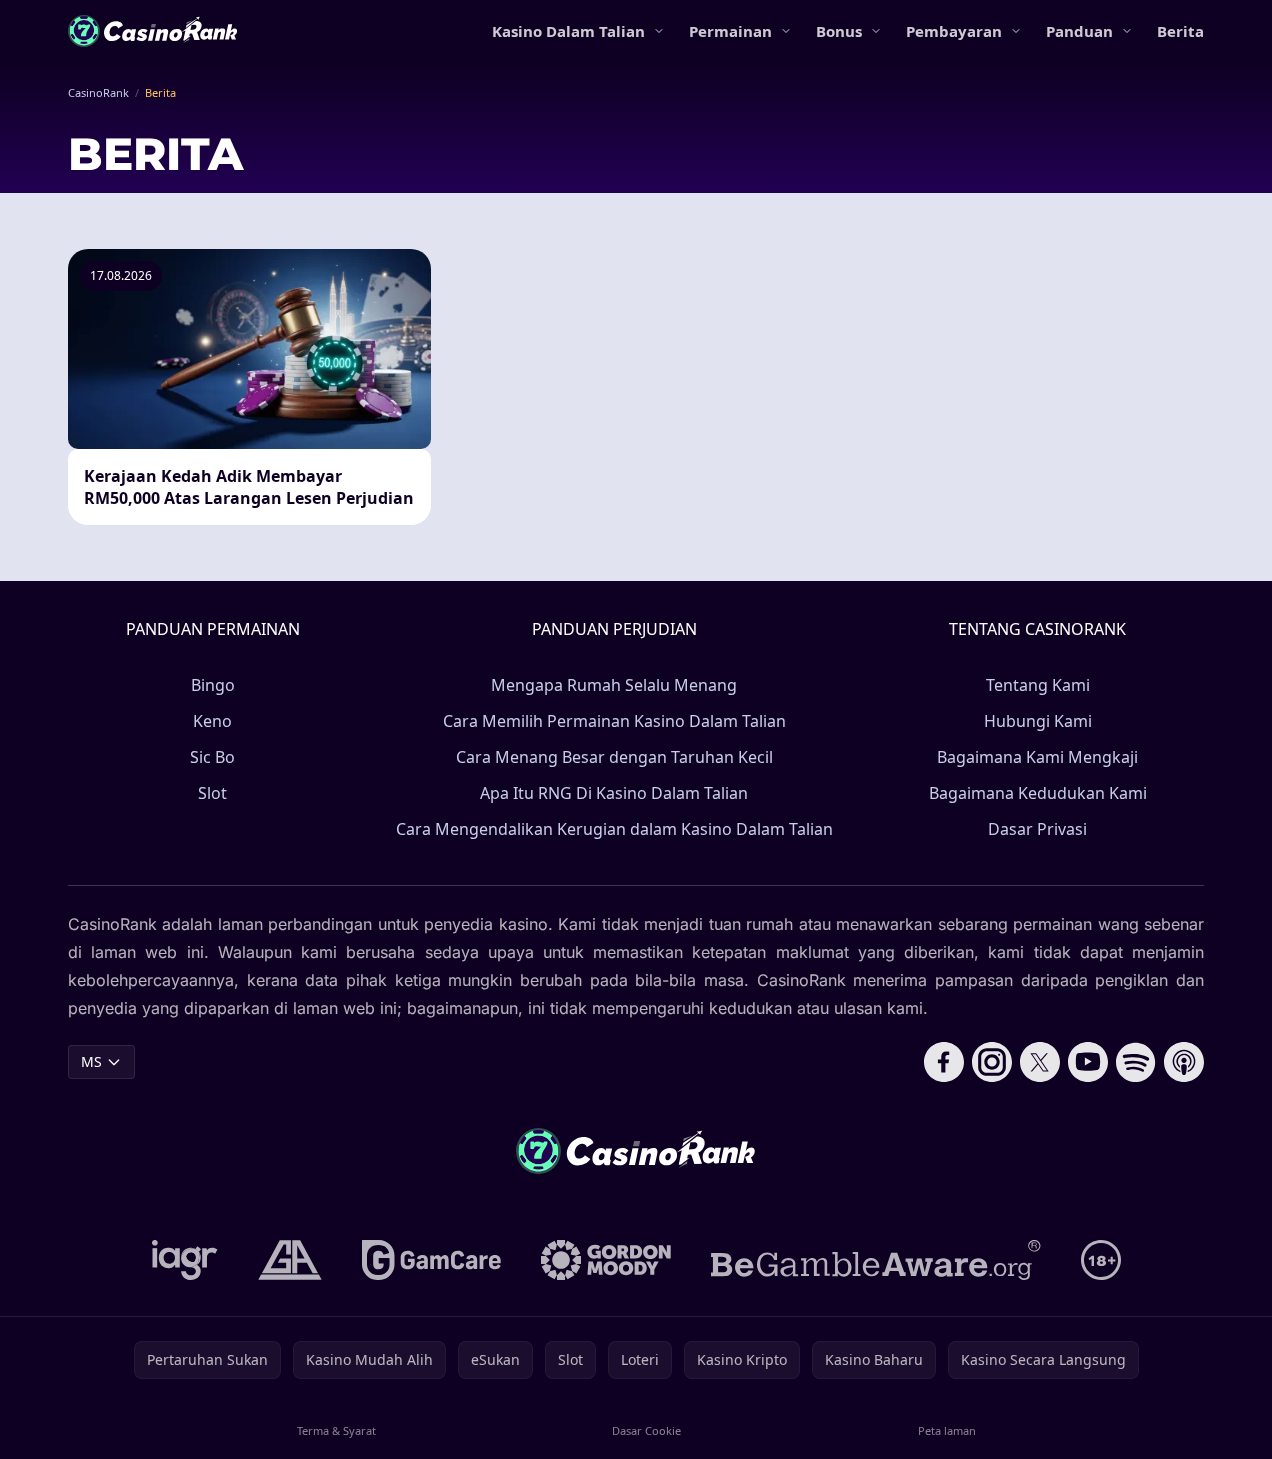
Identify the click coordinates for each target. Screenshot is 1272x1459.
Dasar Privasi (1037, 829)
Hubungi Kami (1038, 721)
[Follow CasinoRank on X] (1040, 1062)
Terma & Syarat (336, 1430)
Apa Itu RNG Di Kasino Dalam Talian (614, 793)
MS (91, 1061)
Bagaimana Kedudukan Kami (1038, 793)
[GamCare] (431, 1260)
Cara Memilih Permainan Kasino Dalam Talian (614, 721)
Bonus (839, 31)
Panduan (1079, 31)
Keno (212, 721)
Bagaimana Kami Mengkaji (1037, 757)
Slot (212, 793)
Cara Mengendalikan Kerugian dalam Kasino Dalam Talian (614, 829)
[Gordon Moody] (606, 1260)
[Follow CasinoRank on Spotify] (1136, 1062)
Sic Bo (212, 757)
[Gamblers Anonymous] (290, 1260)
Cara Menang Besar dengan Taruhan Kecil (614, 757)
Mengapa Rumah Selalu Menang (614, 685)
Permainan (730, 31)
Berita (1180, 31)
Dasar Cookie (646, 1430)
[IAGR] (185, 1260)
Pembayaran (954, 31)
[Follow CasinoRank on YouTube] (1088, 1062)
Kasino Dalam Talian (568, 31)
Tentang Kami (1038, 685)
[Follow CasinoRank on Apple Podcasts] (1184, 1062)
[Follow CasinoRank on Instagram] (992, 1062)
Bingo (213, 685)
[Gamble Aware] (876, 1260)
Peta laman (947, 1430)
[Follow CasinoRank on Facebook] (944, 1062)
